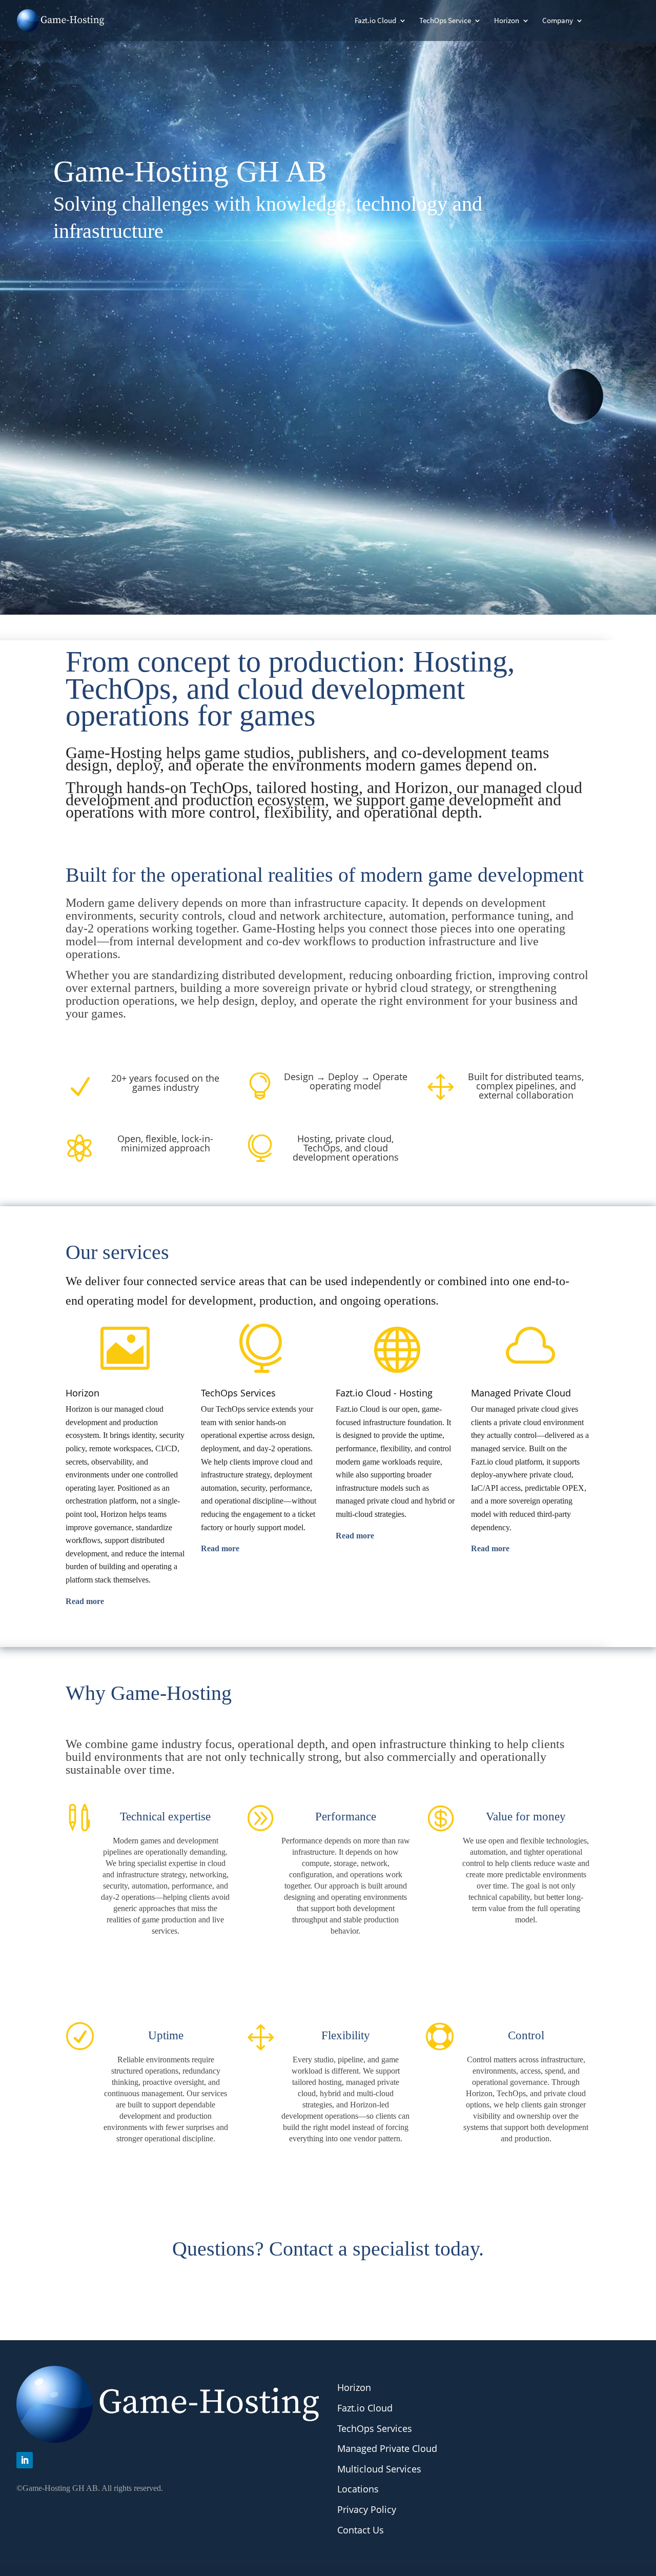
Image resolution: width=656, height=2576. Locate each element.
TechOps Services (238, 1393)
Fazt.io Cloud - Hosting (384, 1393)
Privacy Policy (367, 2509)
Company (558, 21)
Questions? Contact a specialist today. (328, 2249)
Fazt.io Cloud (375, 21)
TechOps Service (445, 21)
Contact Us (361, 2530)
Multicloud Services (379, 2469)
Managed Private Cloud (521, 1393)
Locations (358, 2489)
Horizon (507, 21)
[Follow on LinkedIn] (25, 2460)
